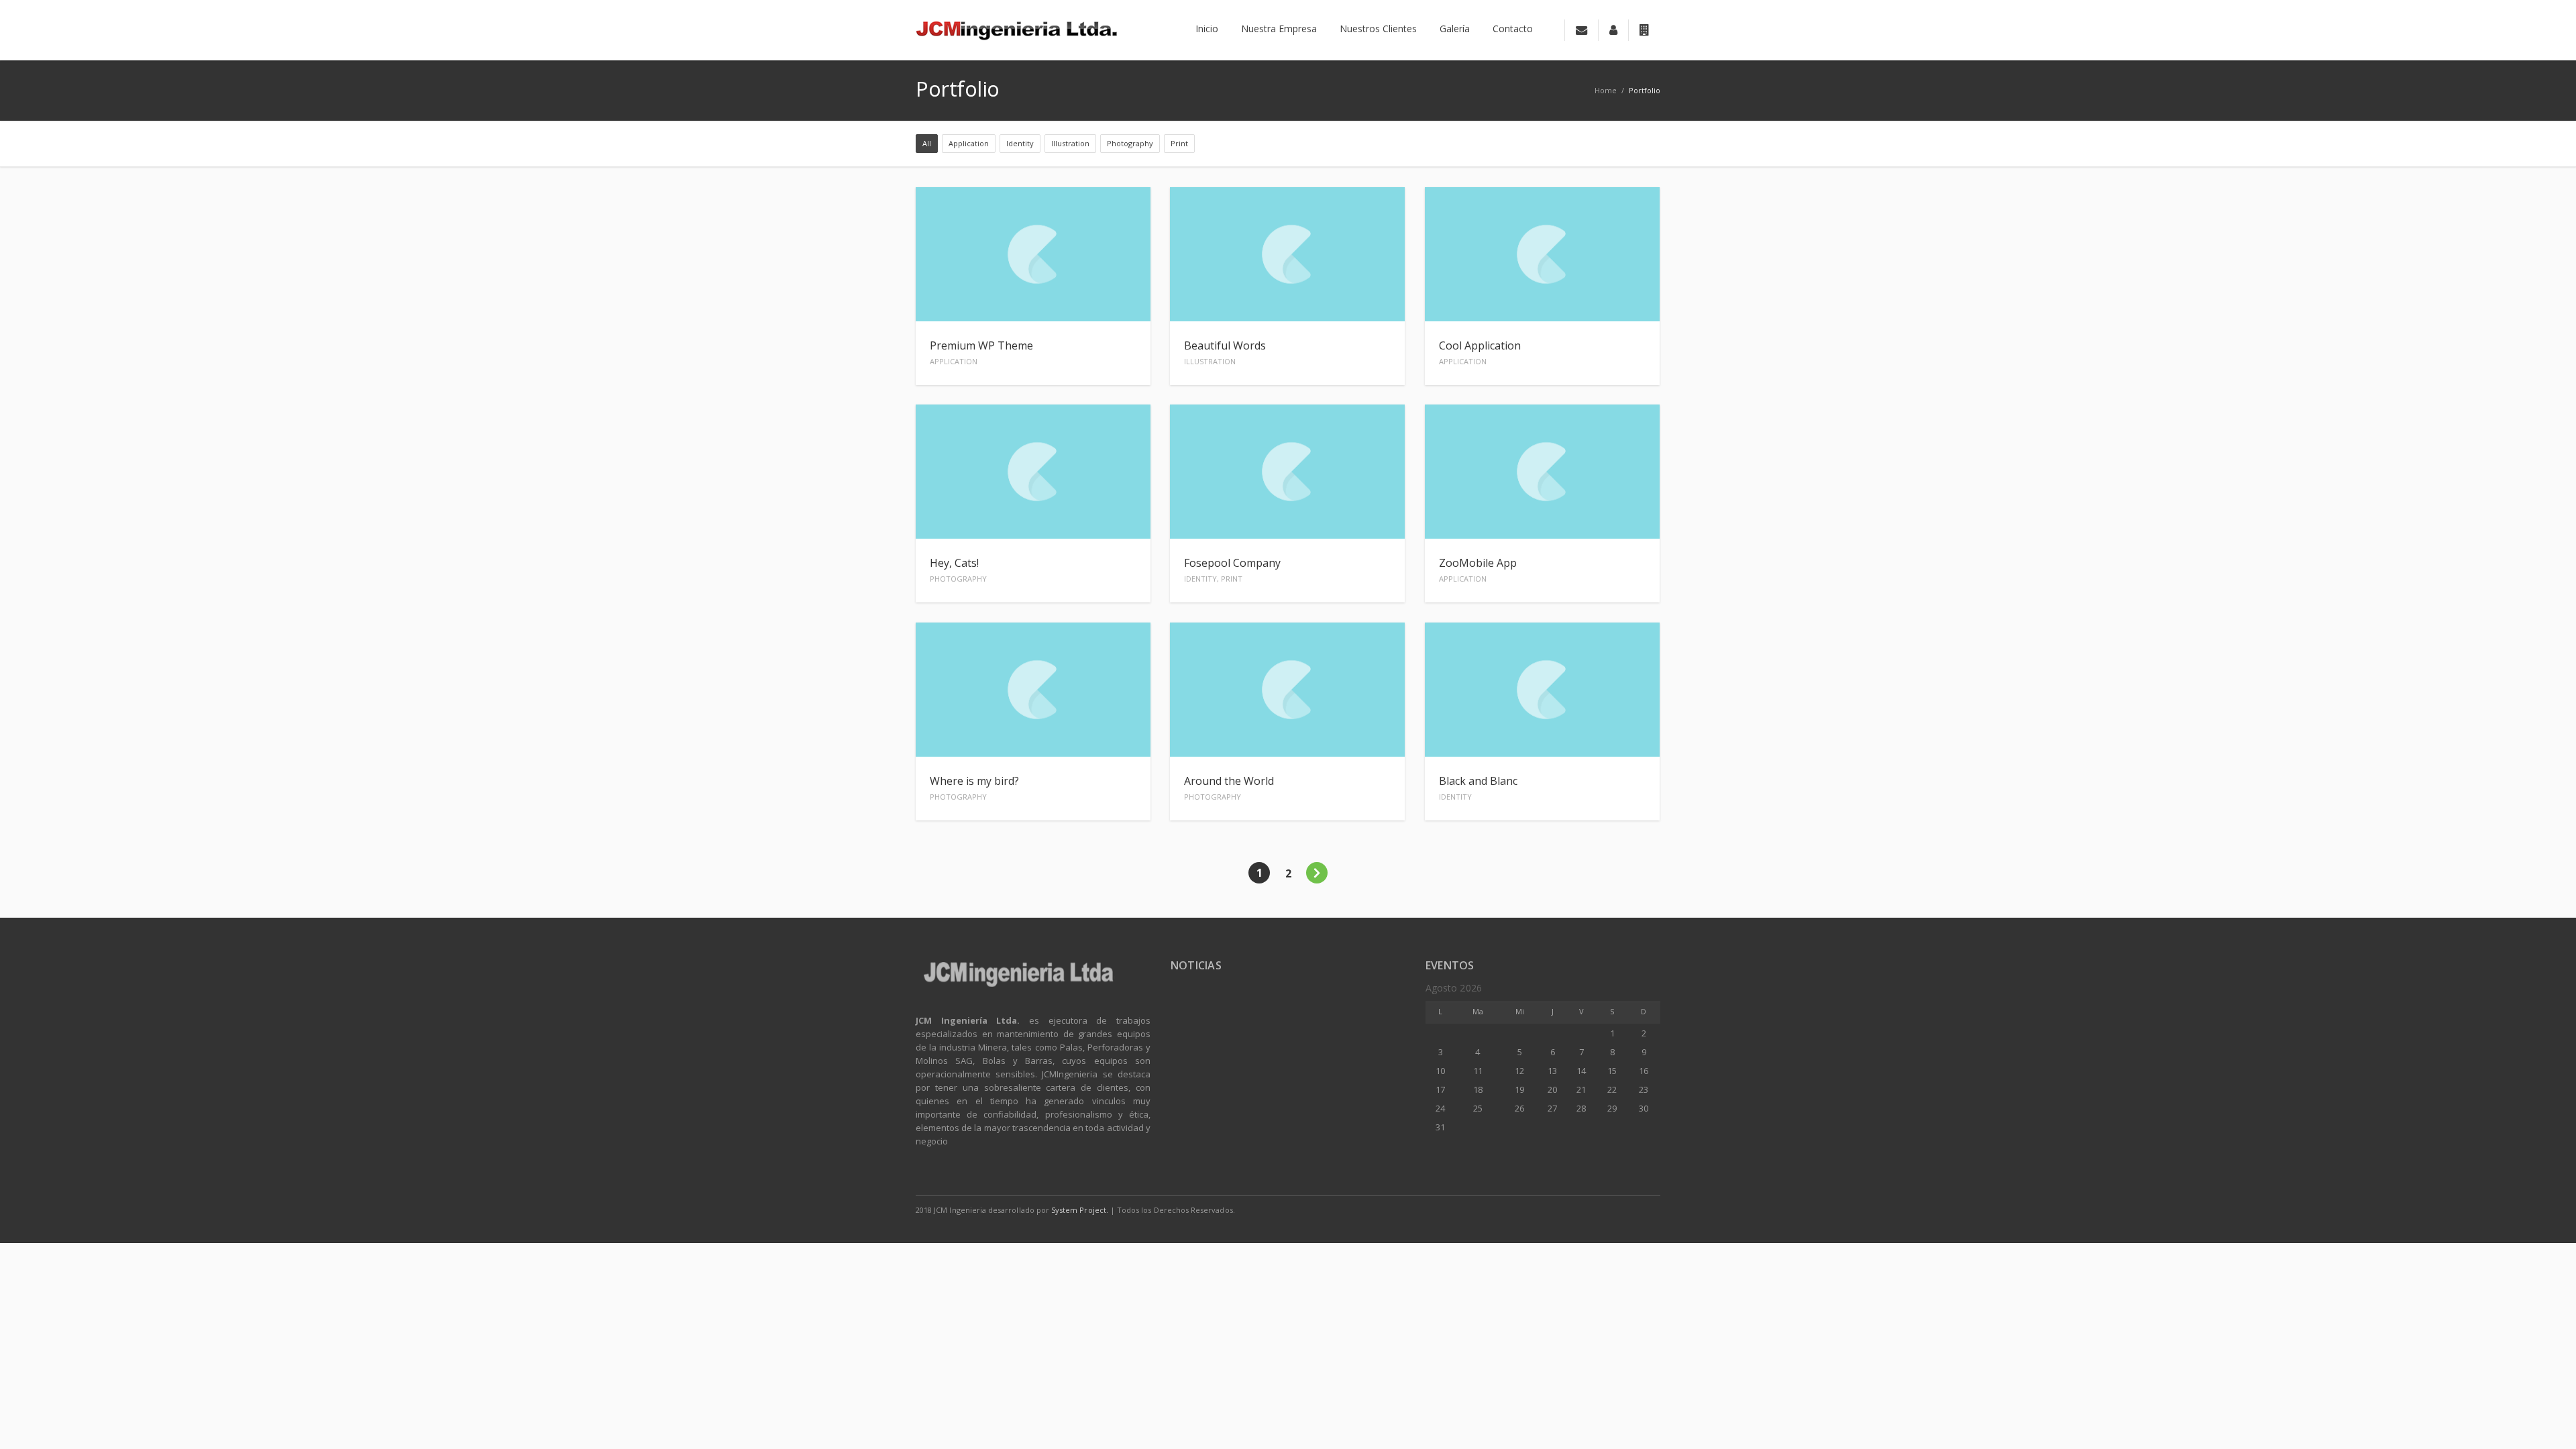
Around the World (1229, 788)
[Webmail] (1581, 30)
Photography (1130, 143)
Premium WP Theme (981, 352)
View (1127, 298)
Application (969, 143)
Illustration (1070, 143)
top (2549, 1422)
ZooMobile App (1478, 570)
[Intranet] (1644, 30)
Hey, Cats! (958, 570)
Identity (1020, 143)
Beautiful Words (1225, 352)
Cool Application (1480, 352)
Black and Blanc (1478, 788)
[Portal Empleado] (1613, 30)
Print (1179, 143)
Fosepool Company (1232, 570)
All (927, 143)
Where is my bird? (974, 788)
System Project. (1080, 1210)
